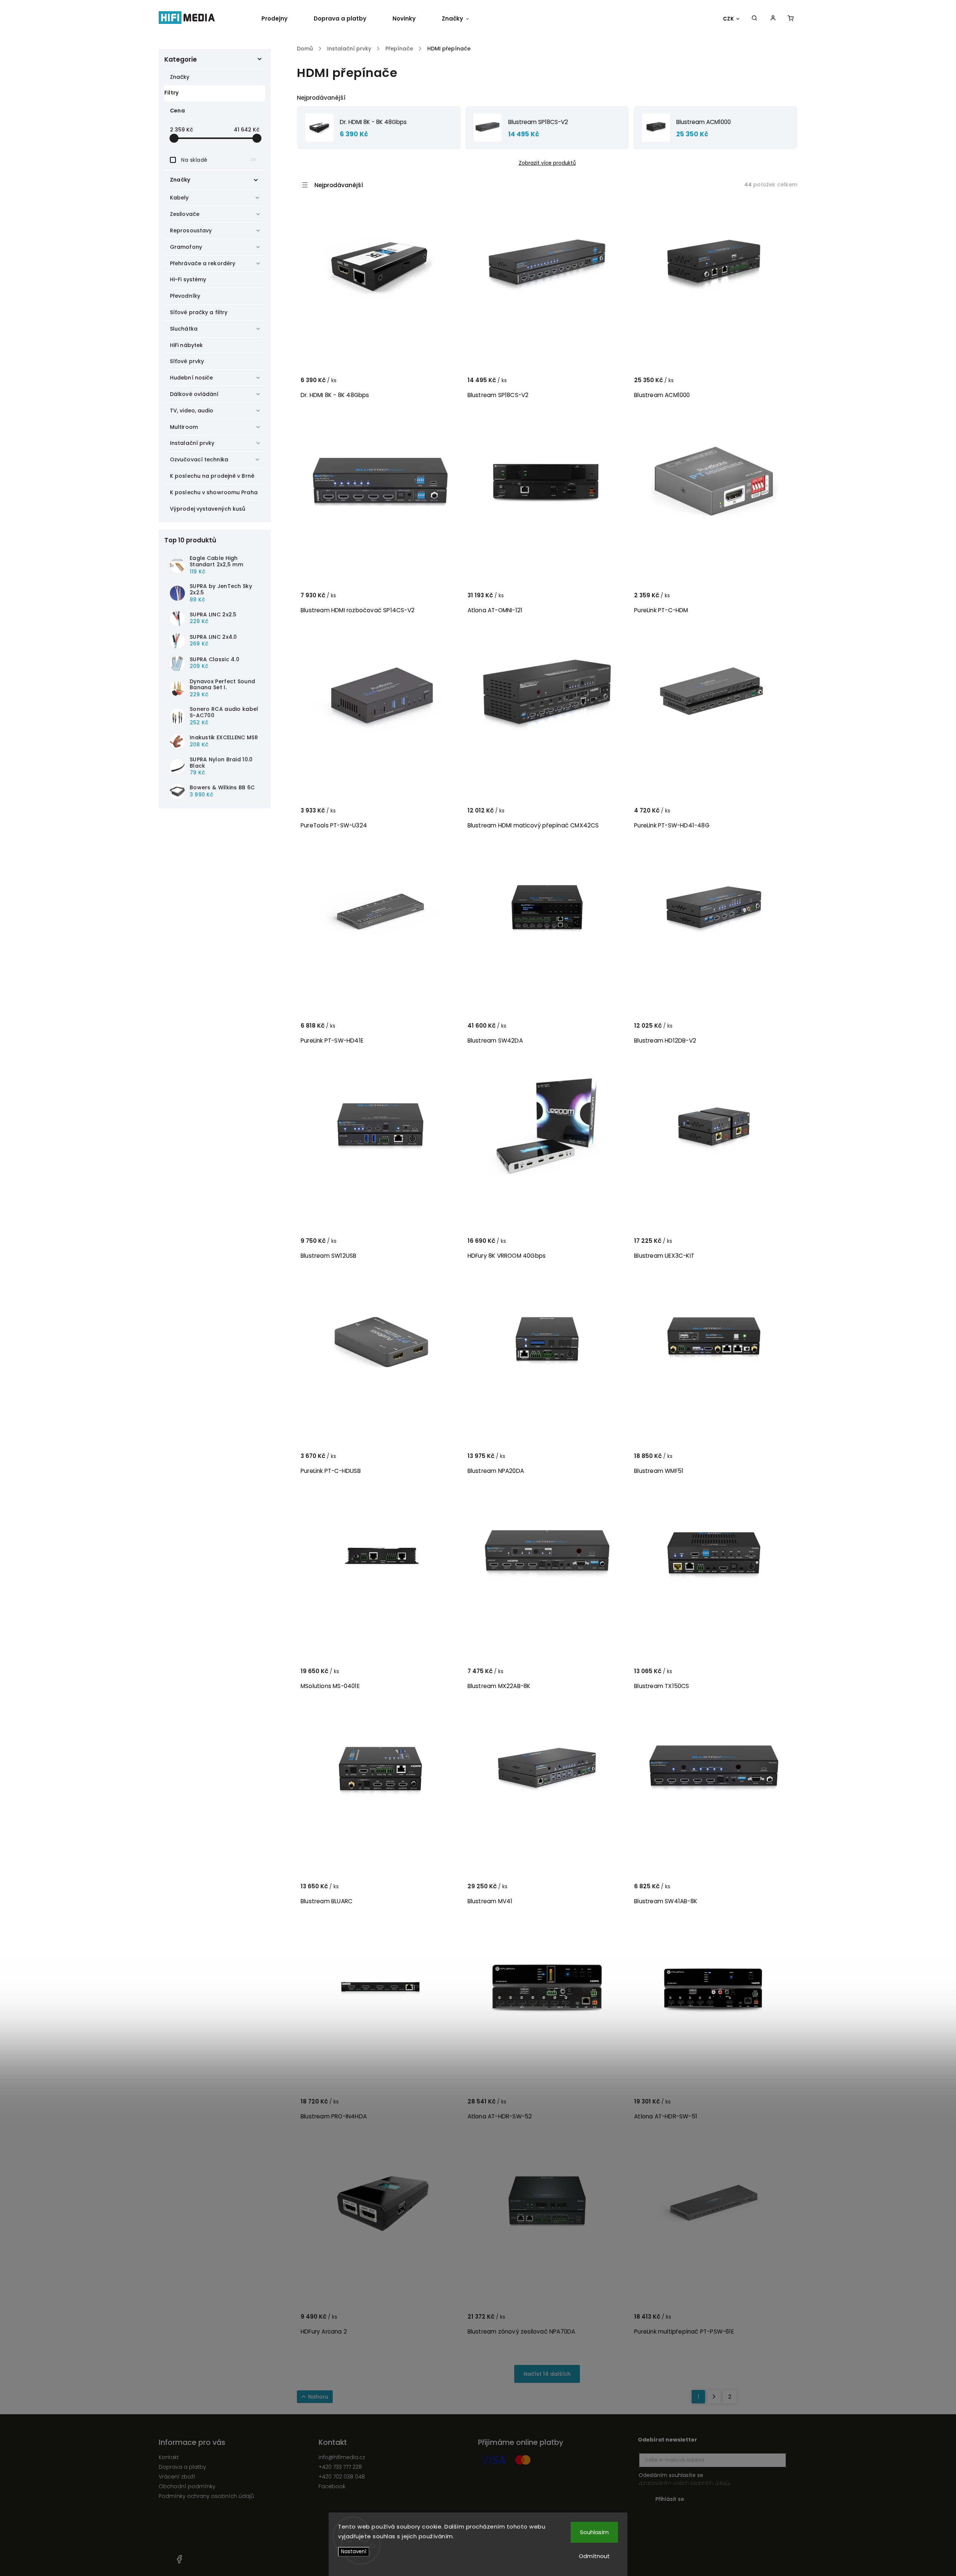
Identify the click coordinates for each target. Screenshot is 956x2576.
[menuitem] (281, 19)
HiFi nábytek (186, 345)
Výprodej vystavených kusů (208, 509)
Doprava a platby (182, 2467)
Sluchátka (184, 329)
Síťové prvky (187, 361)
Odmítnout (594, 2556)
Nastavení (354, 2552)
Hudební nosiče (191, 378)
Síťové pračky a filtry (199, 312)
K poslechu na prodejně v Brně (212, 476)
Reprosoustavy (191, 230)
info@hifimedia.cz (342, 2457)
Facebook (332, 2486)
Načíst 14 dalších (547, 2374)
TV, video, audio (192, 411)
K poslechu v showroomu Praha (214, 492)
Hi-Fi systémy (188, 279)
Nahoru (318, 2397)
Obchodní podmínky (187, 2486)
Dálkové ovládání (194, 394)
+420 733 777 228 (340, 2467)
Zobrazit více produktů (547, 163)
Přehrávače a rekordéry (203, 263)
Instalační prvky (192, 443)
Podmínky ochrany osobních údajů (206, 2496)
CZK (729, 19)
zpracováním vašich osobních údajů (684, 2483)
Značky (180, 77)
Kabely (179, 198)
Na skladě (218, 160)
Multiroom (184, 427)
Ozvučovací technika (199, 459)
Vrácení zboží (177, 2477)
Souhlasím (594, 2532)
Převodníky (185, 296)
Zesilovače (185, 214)
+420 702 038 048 (342, 2477)
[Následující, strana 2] (714, 2397)
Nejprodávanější (339, 185)
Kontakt (169, 2457)
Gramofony (186, 247)
